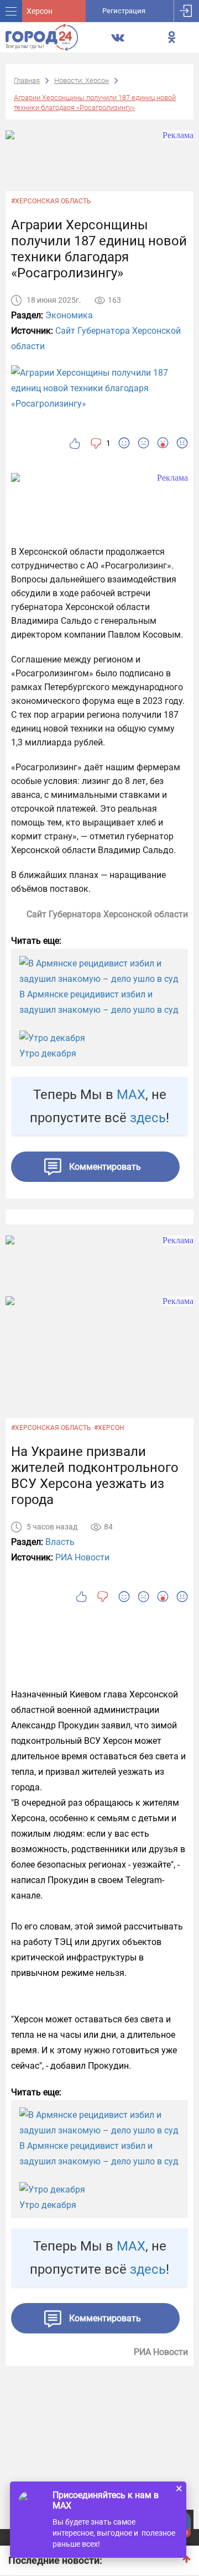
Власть (60, 1542)
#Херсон (109, 1428)
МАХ (131, 1095)
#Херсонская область (51, 201)
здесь (148, 1118)
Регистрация (124, 11)
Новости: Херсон (82, 80)
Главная (27, 80)
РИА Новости (82, 1557)
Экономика (69, 315)
